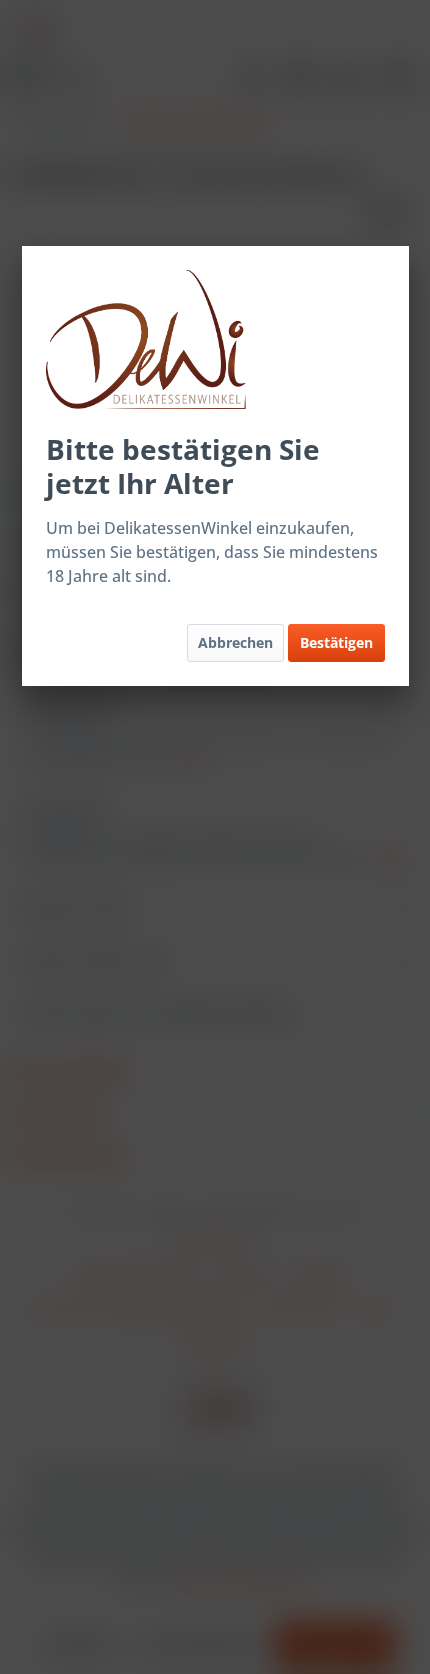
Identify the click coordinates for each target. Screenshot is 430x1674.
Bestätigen (336, 642)
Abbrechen (235, 642)
